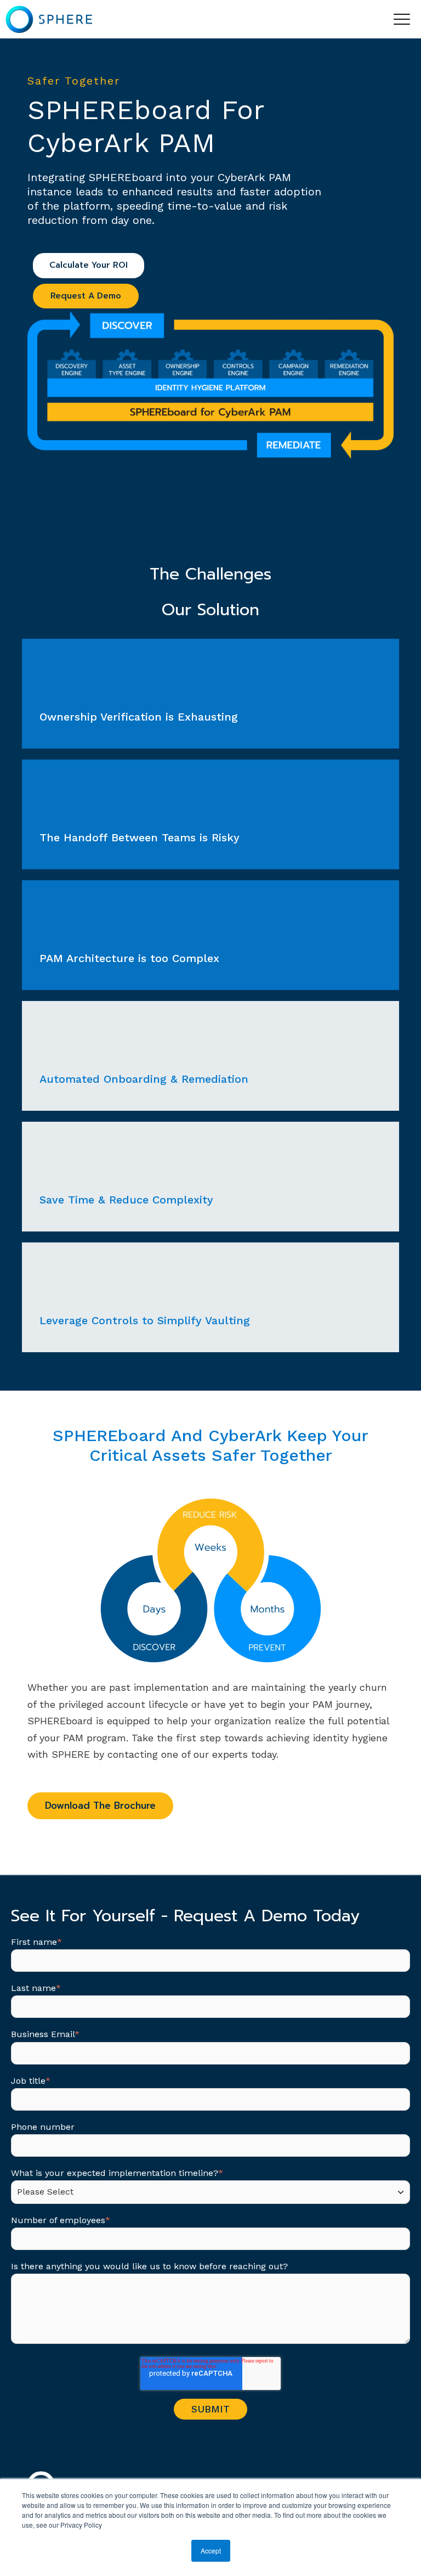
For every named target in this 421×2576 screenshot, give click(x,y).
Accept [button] (211, 2550)
